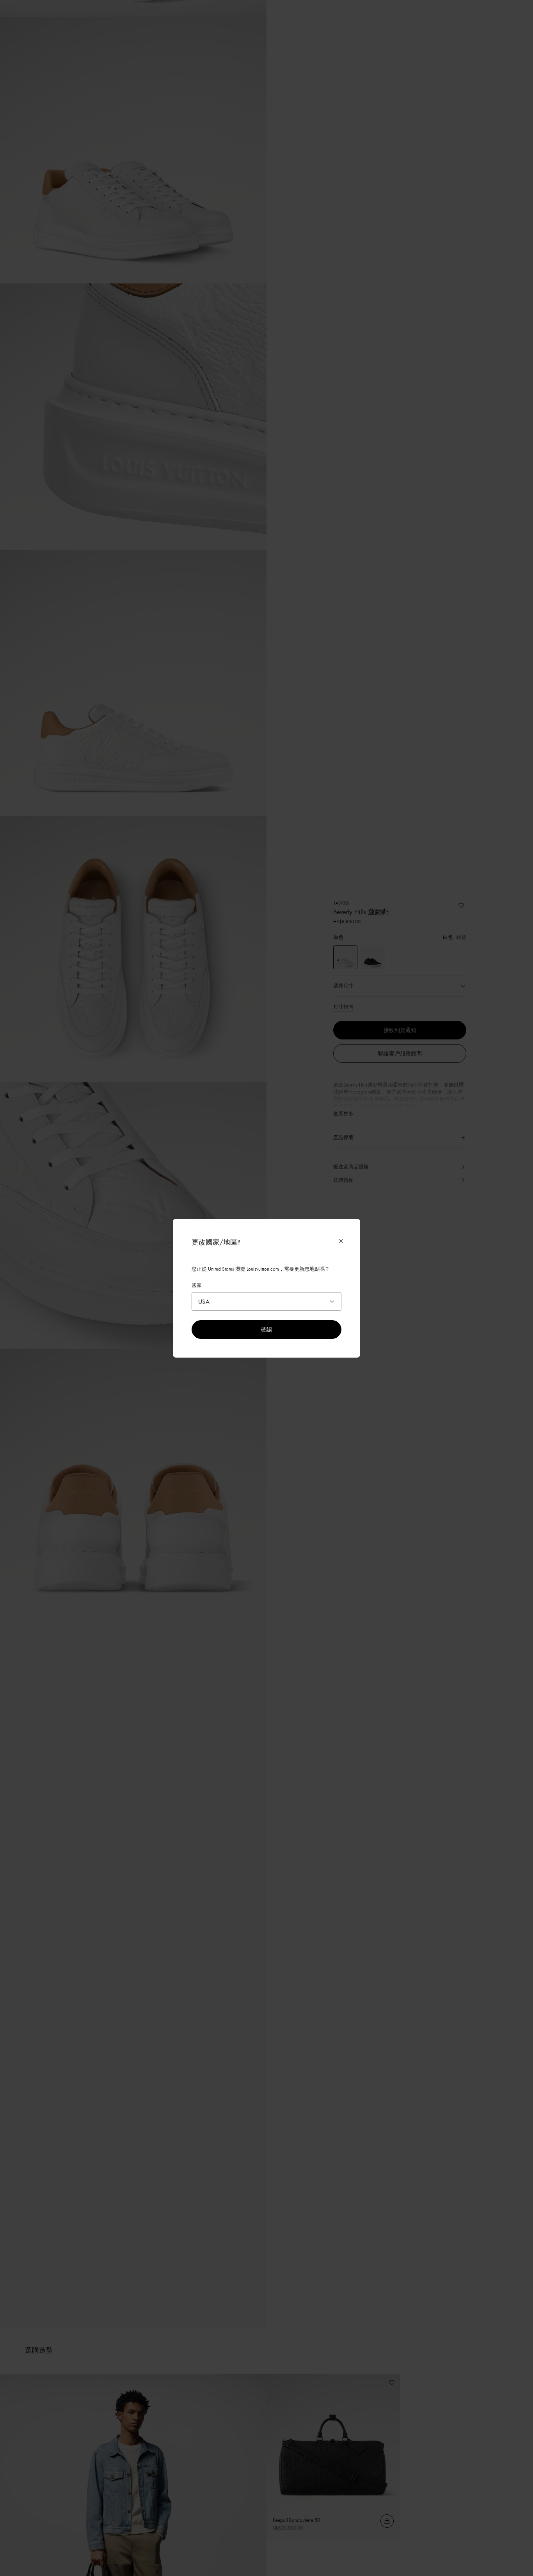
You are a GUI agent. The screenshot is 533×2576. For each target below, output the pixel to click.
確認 (266, 1329)
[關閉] (341, 1241)
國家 (197, 1285)
